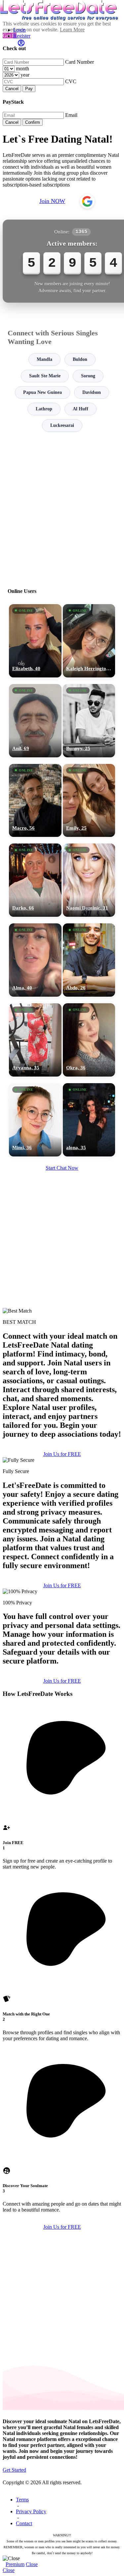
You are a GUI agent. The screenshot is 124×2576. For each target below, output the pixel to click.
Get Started (14, 2470)
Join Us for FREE (62, 1454)
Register (22, 36)
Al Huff (81, 409)
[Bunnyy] (89, 721)
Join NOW (52, 201)
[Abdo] (89, 960)
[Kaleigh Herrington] (89, 641)
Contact (24, 2523)
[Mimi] (35, 1120)
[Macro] (35, 801)
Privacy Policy (31, 2511)
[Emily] (89, 801)
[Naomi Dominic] (89, 880)
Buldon (80, 359)
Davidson (92, 392)
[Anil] (35, 721)
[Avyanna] (35, 1040)
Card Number (80, 62)
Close (32, 2564)
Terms (22, 2500)
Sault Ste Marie (45, 376)
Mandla (44, 359)
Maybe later (62, 1351)
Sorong (88, 376)
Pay (29, 89)
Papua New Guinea (42, 392)
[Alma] (35, 960)
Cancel (12, 89)
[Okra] (89, 1040)
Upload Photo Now (65, 1337)
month (22, 69)
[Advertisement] (62, 507)
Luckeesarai (62, 425)
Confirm (33, 122)
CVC (71, 81)
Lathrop (44, 409)
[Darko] (35, 880)
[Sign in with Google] (87, 201)
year (25, 75)
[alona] (89, 1120)
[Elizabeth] (35, 641)
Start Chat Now (62, 1168)
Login (20, 30)
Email (71, 115)
